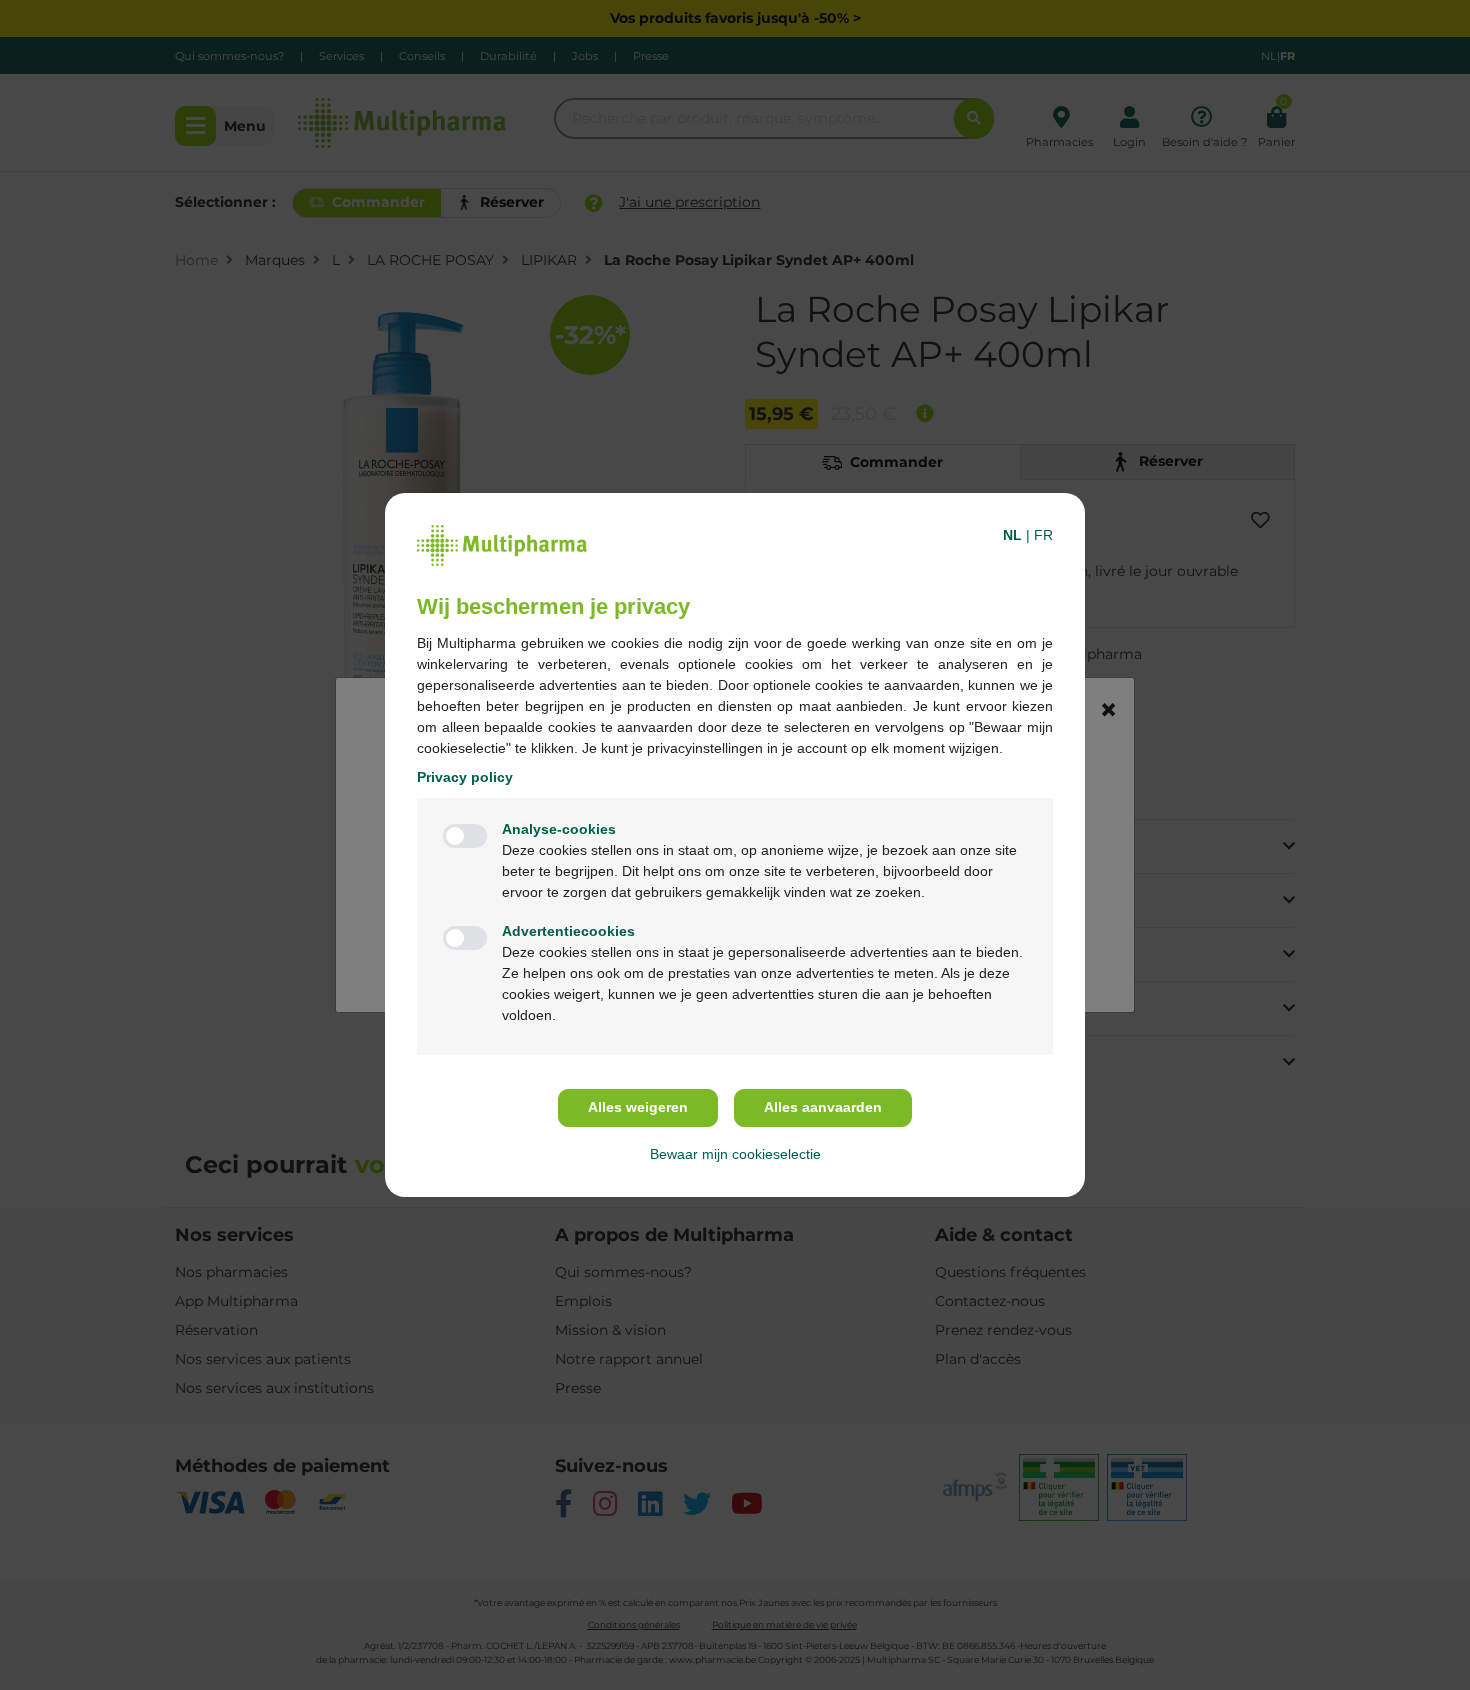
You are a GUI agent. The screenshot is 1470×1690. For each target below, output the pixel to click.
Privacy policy (465, 777)
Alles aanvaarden (823, 1107)
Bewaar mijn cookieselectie (735, 1154)
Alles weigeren (638, 1107)
